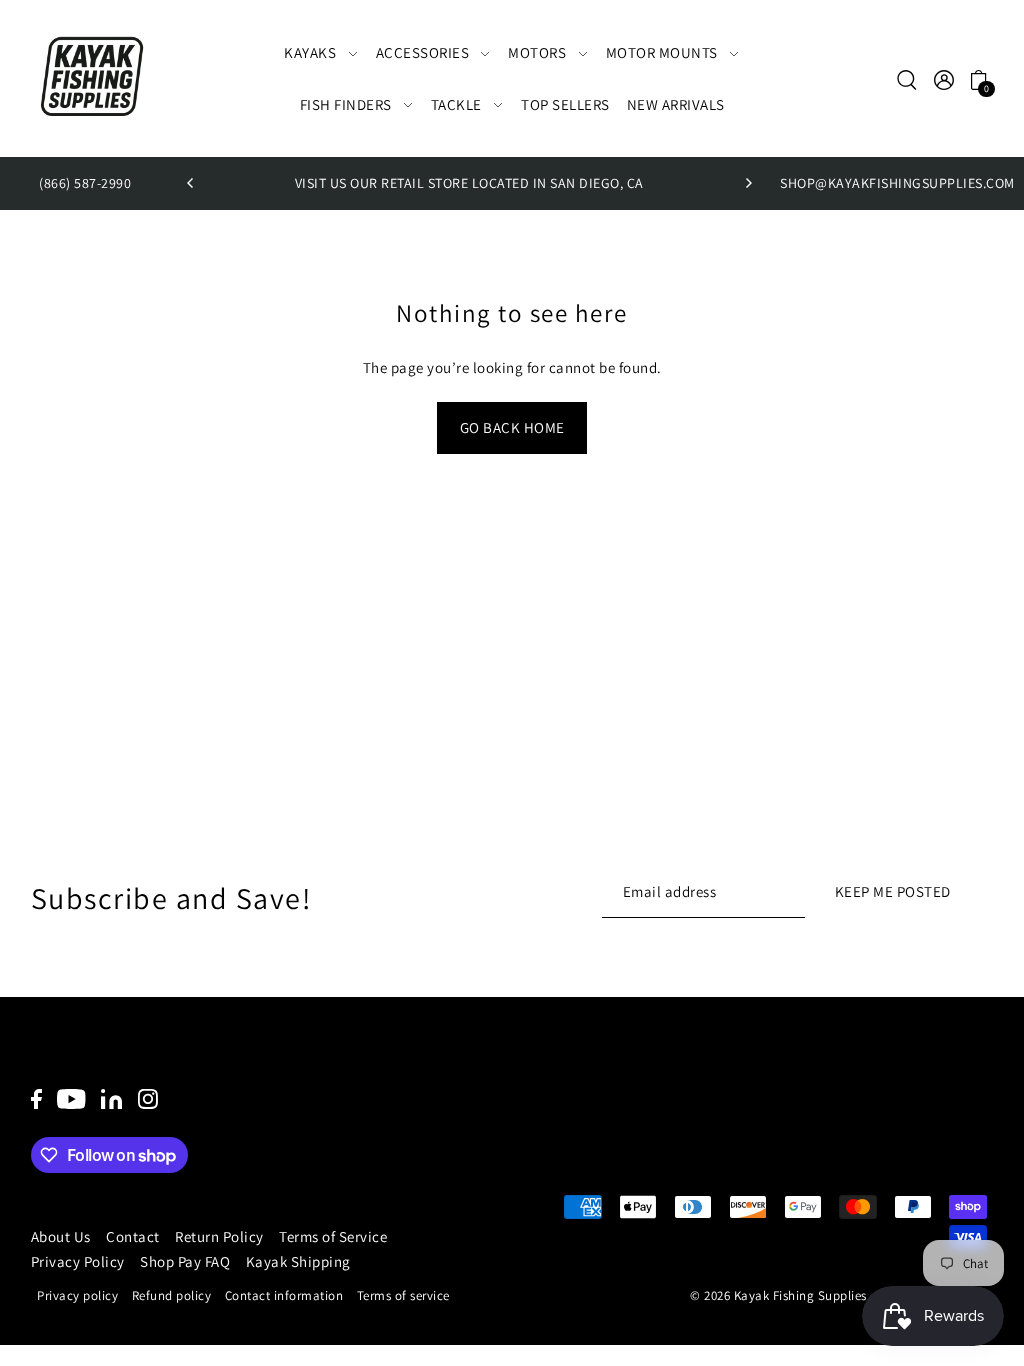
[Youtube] (71, 1098)
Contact (133, 1236)
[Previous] (191, 183)
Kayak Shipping (298, 1261)
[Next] (748, 183)
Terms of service (403, 1295)
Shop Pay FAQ (185, 1261)
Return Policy (219, 1236)
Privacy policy (77, 1295)
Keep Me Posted (893, 891)
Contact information (284, 1295)
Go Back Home (512, 427)
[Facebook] (36, 1098)
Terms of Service (333, 1236)
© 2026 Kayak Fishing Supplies (778, 1295)
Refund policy (172, 1295)
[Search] (908, 79)
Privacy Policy (78, 1261)
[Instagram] (148, 1098)
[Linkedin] (111, 1098)
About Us (61, 1236)
